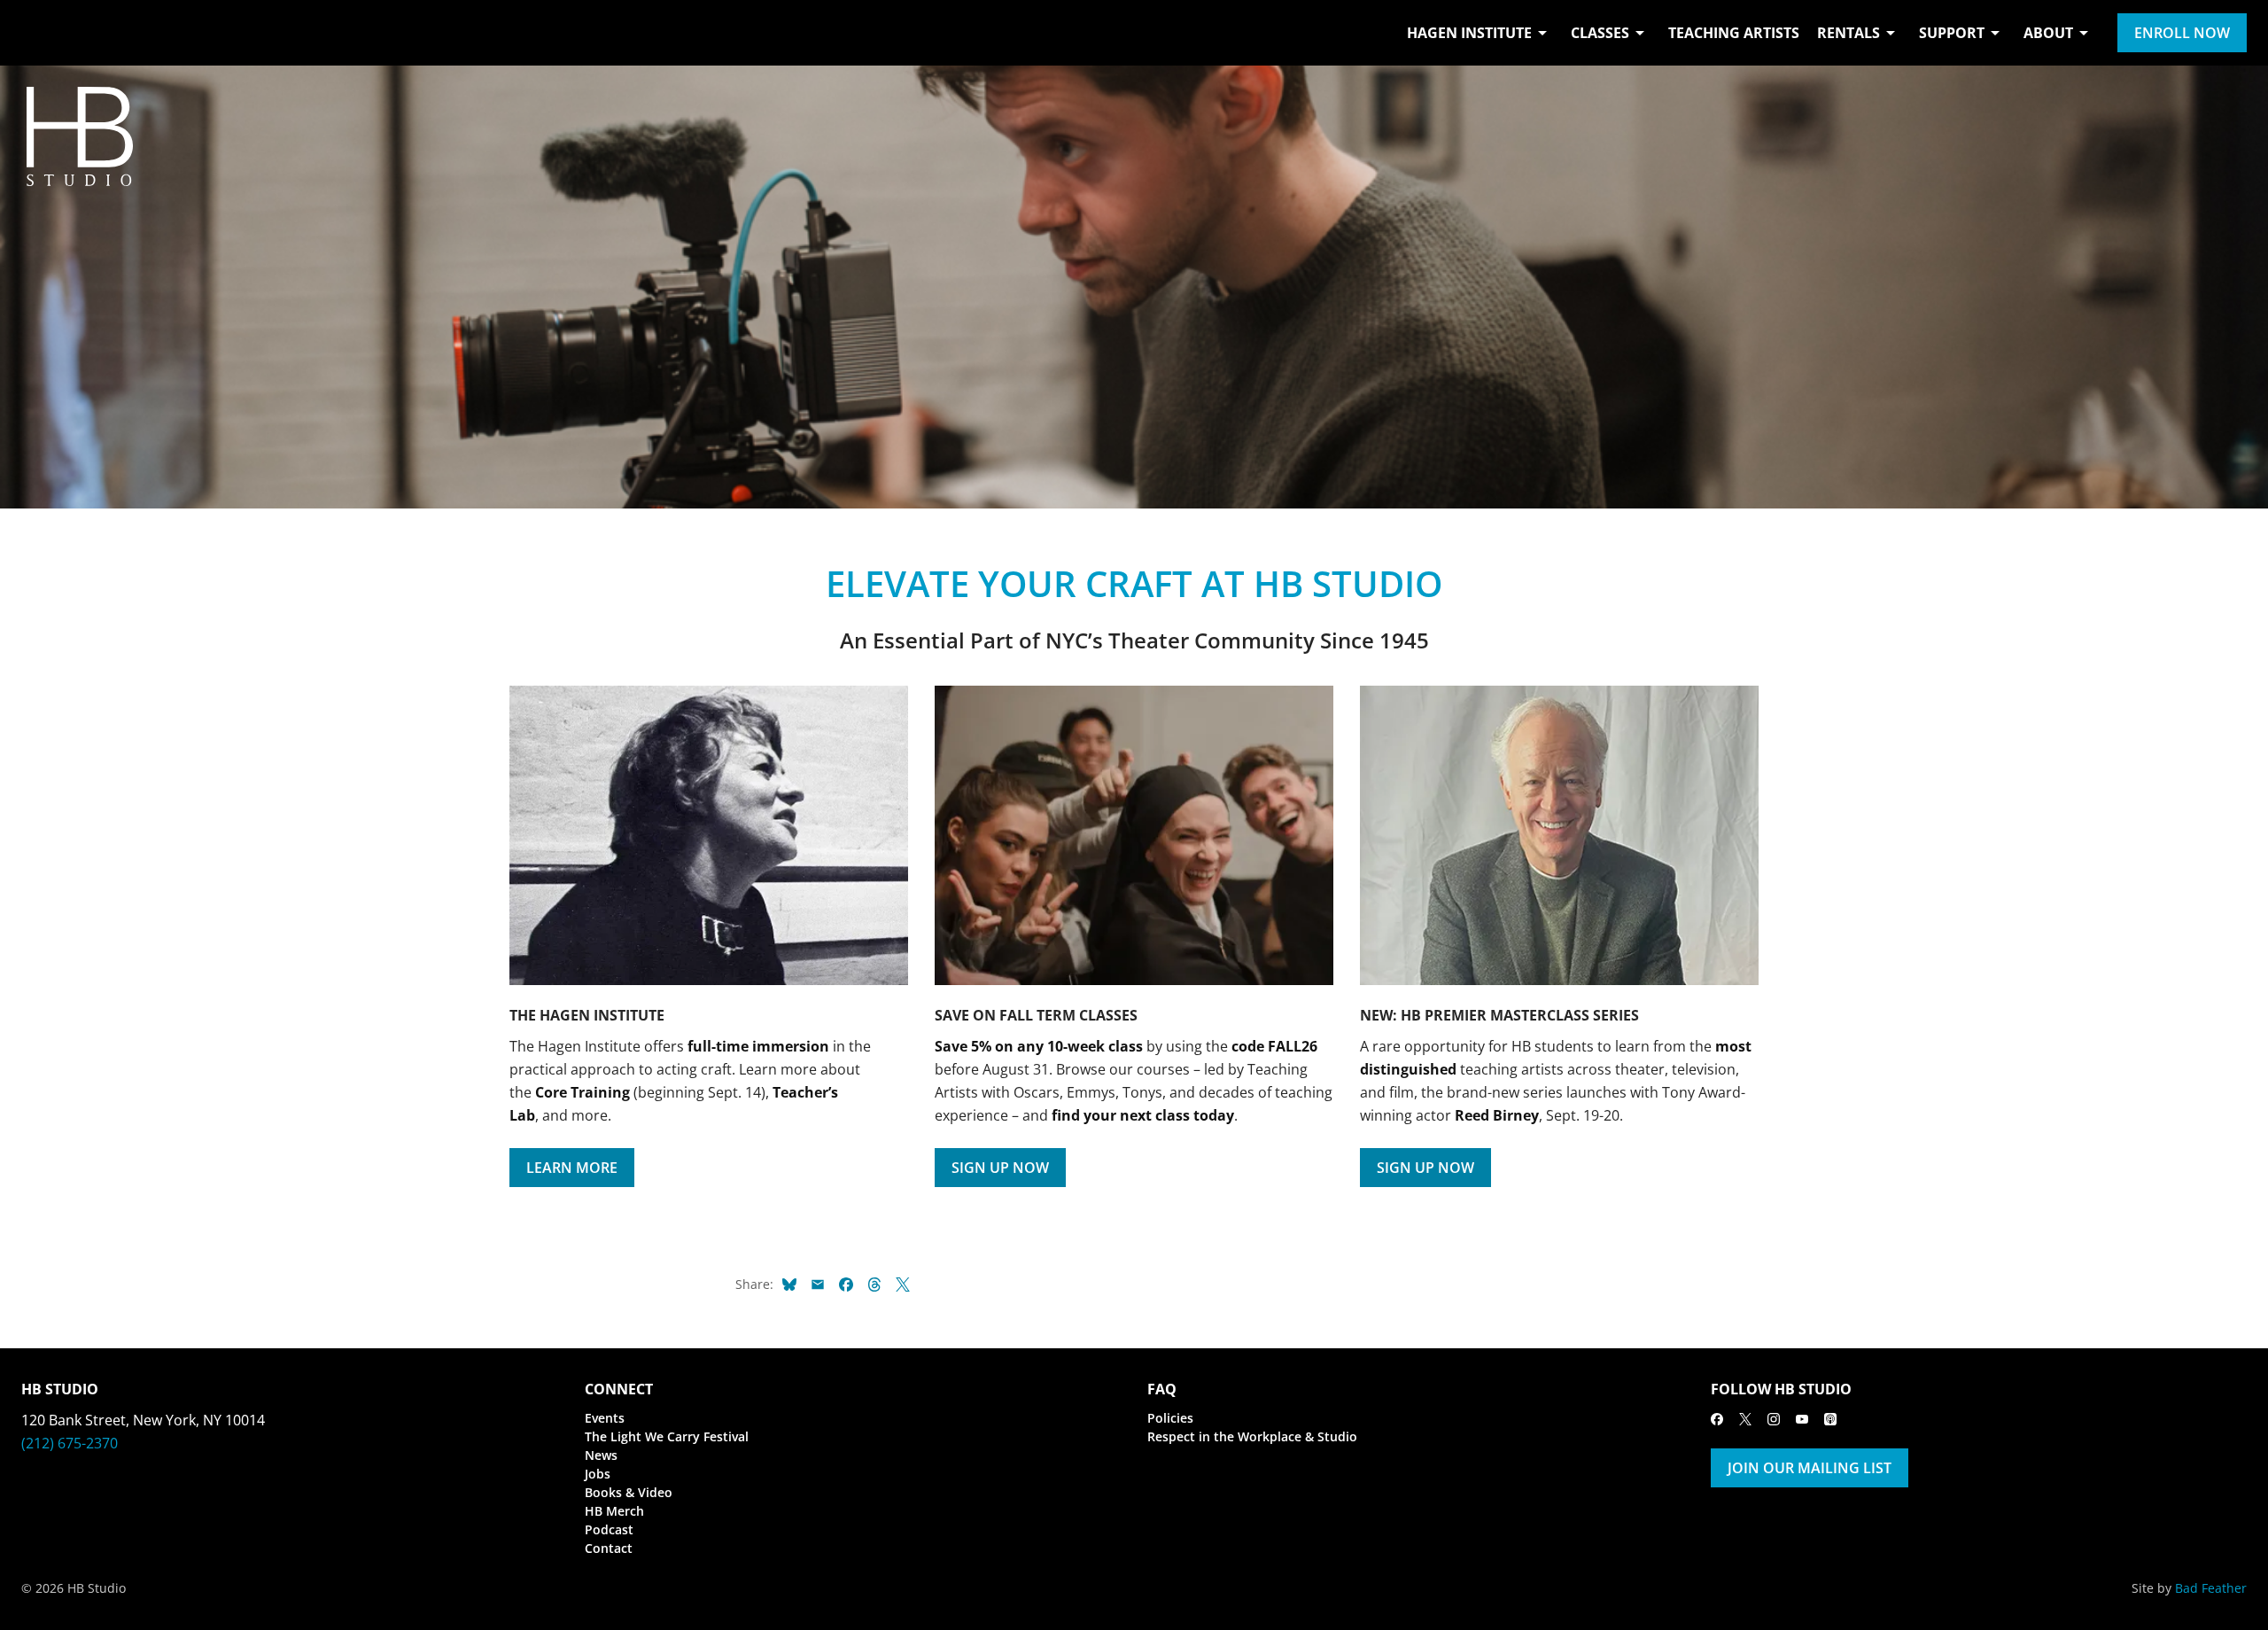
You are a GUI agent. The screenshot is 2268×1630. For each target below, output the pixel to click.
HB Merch (614, 1511)
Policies (1170, 1418)
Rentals (1849, 33)
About (2048, 33)
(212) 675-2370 (70, 1443)
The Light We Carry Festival (667, 1436)
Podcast (609, 1529)
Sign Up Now (1000, 1168)
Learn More (572, 1168)
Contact (609, 1548)
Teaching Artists (1734, 33)
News (601, 1455)
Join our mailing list (1810, 1468)
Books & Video (629, 1492)
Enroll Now (2182, 33)
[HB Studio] (39, 33)
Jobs (598, 1474)
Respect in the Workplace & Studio (1252, 1436)
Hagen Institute (1469, 33)
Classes (1600, 33)
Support (1952, 33)
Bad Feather (2211, 1588)
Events (605, 1418)
